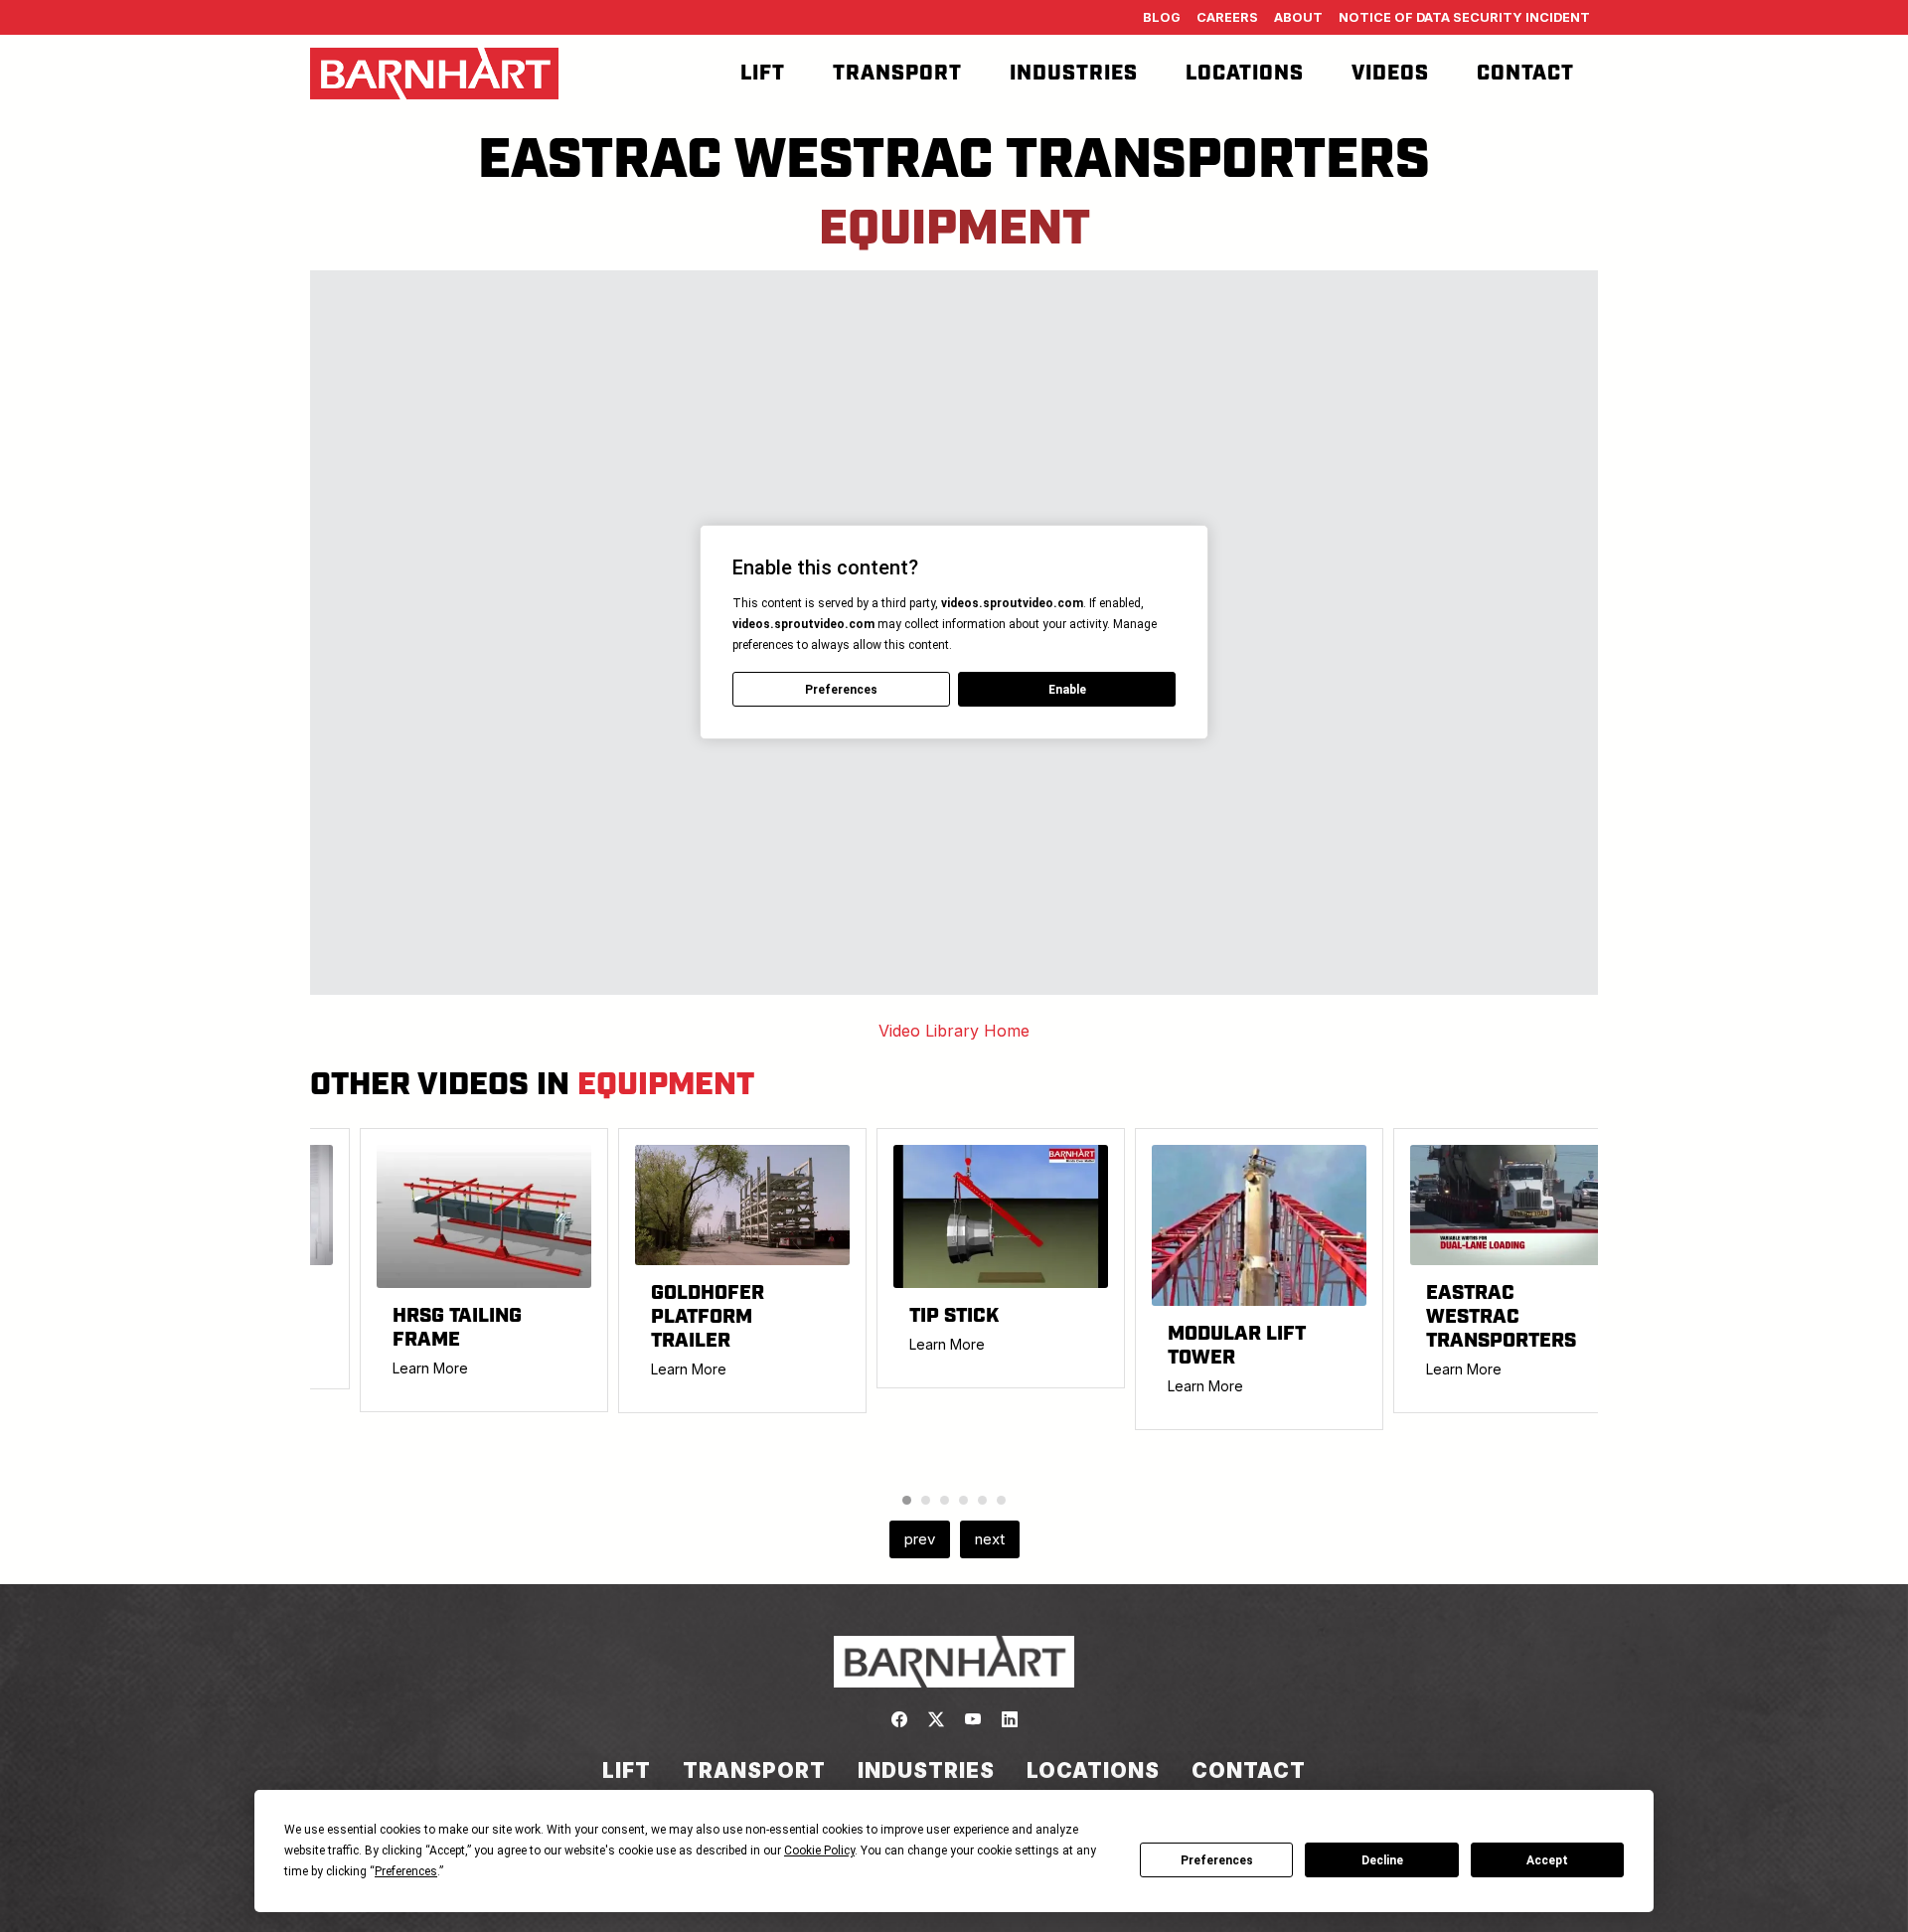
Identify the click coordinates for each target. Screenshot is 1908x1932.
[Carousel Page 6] (1001, 1500)
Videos (1390, 74)
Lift (763, 74)
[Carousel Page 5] (982, 1500)
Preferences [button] (406, 1871)
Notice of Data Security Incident (1464, 17)
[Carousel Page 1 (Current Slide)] (907, 1500)
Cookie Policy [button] (819, 1851)
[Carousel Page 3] (945, 1500)
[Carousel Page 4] (963, 1500)
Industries (1074, 74)
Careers (1227, 17)
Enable (1067, 690)
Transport (897, 74)
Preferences (1217, 1860)
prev (920, 1539)
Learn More (430, 1368)
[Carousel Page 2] (926, 1500)
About (1298, 17)
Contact (1525, 74)
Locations (1245, 74)
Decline (1382, 1860)
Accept (1547, 1860)
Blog (1162, 17)
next (990, 1539)
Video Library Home (954, 1031)
